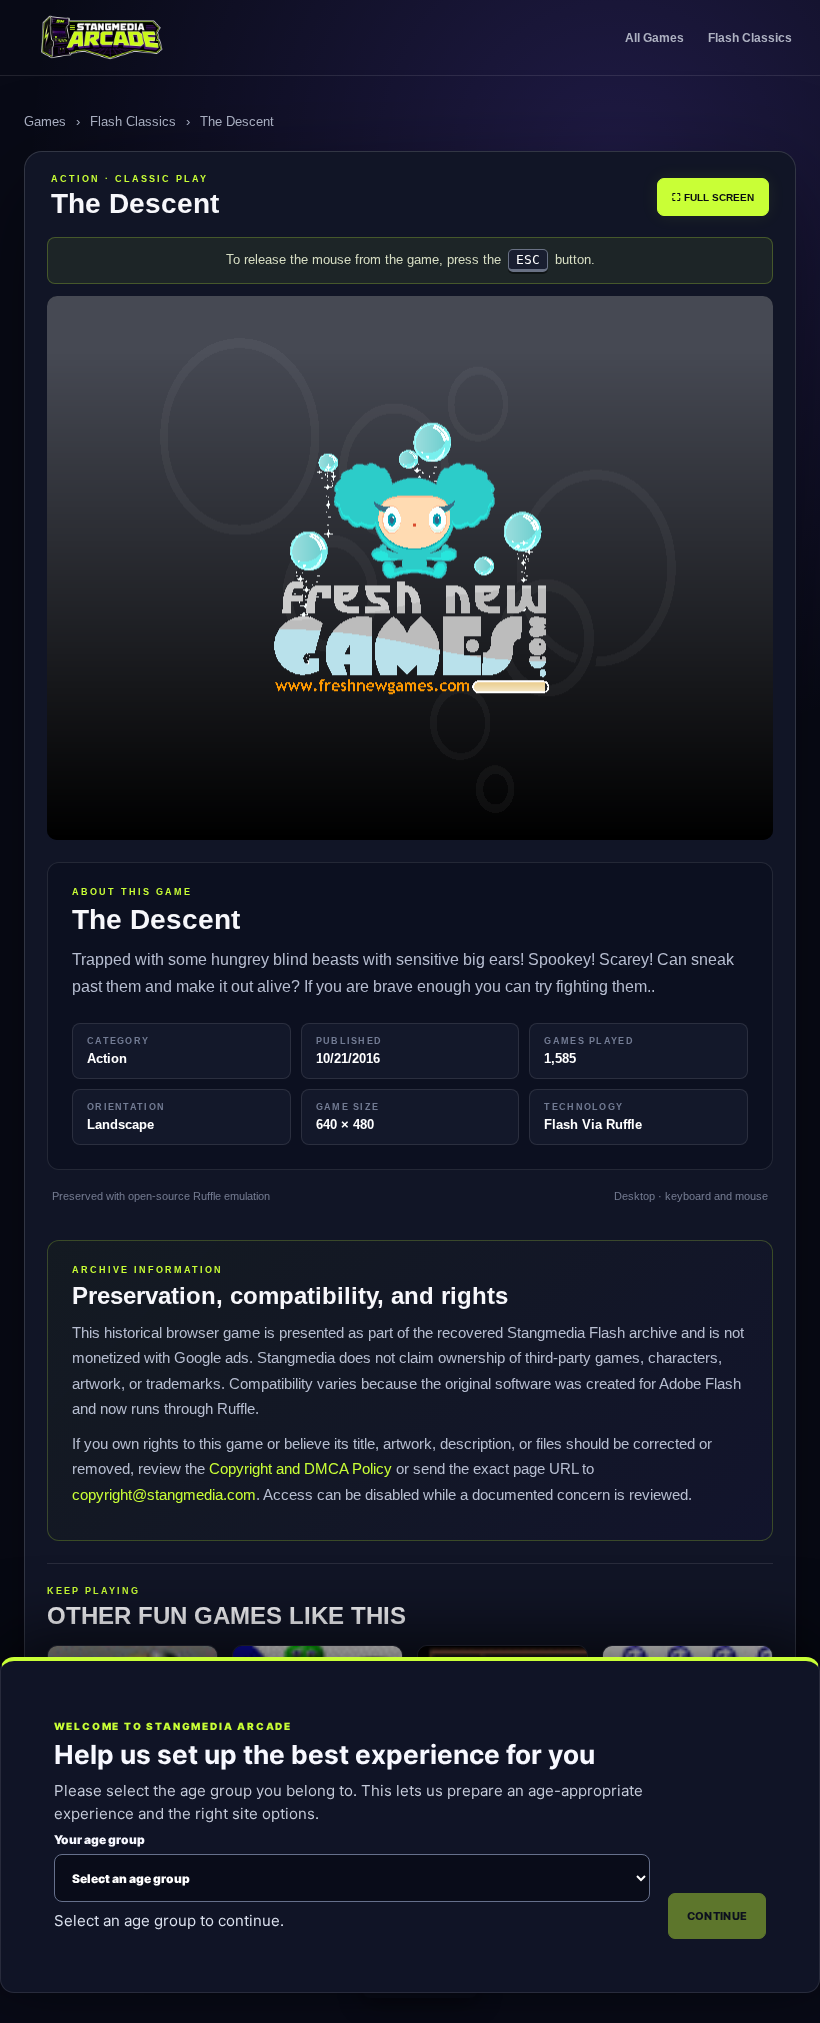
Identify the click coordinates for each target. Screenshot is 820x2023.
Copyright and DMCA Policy (300, 1468)
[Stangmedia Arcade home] (123, 38)
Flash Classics (750, 38)
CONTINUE (717, 1916)
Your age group (99, 1839)
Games (45, 121)
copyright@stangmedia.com (164, 1494)
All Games (654, 38)
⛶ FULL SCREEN (713, 197)
